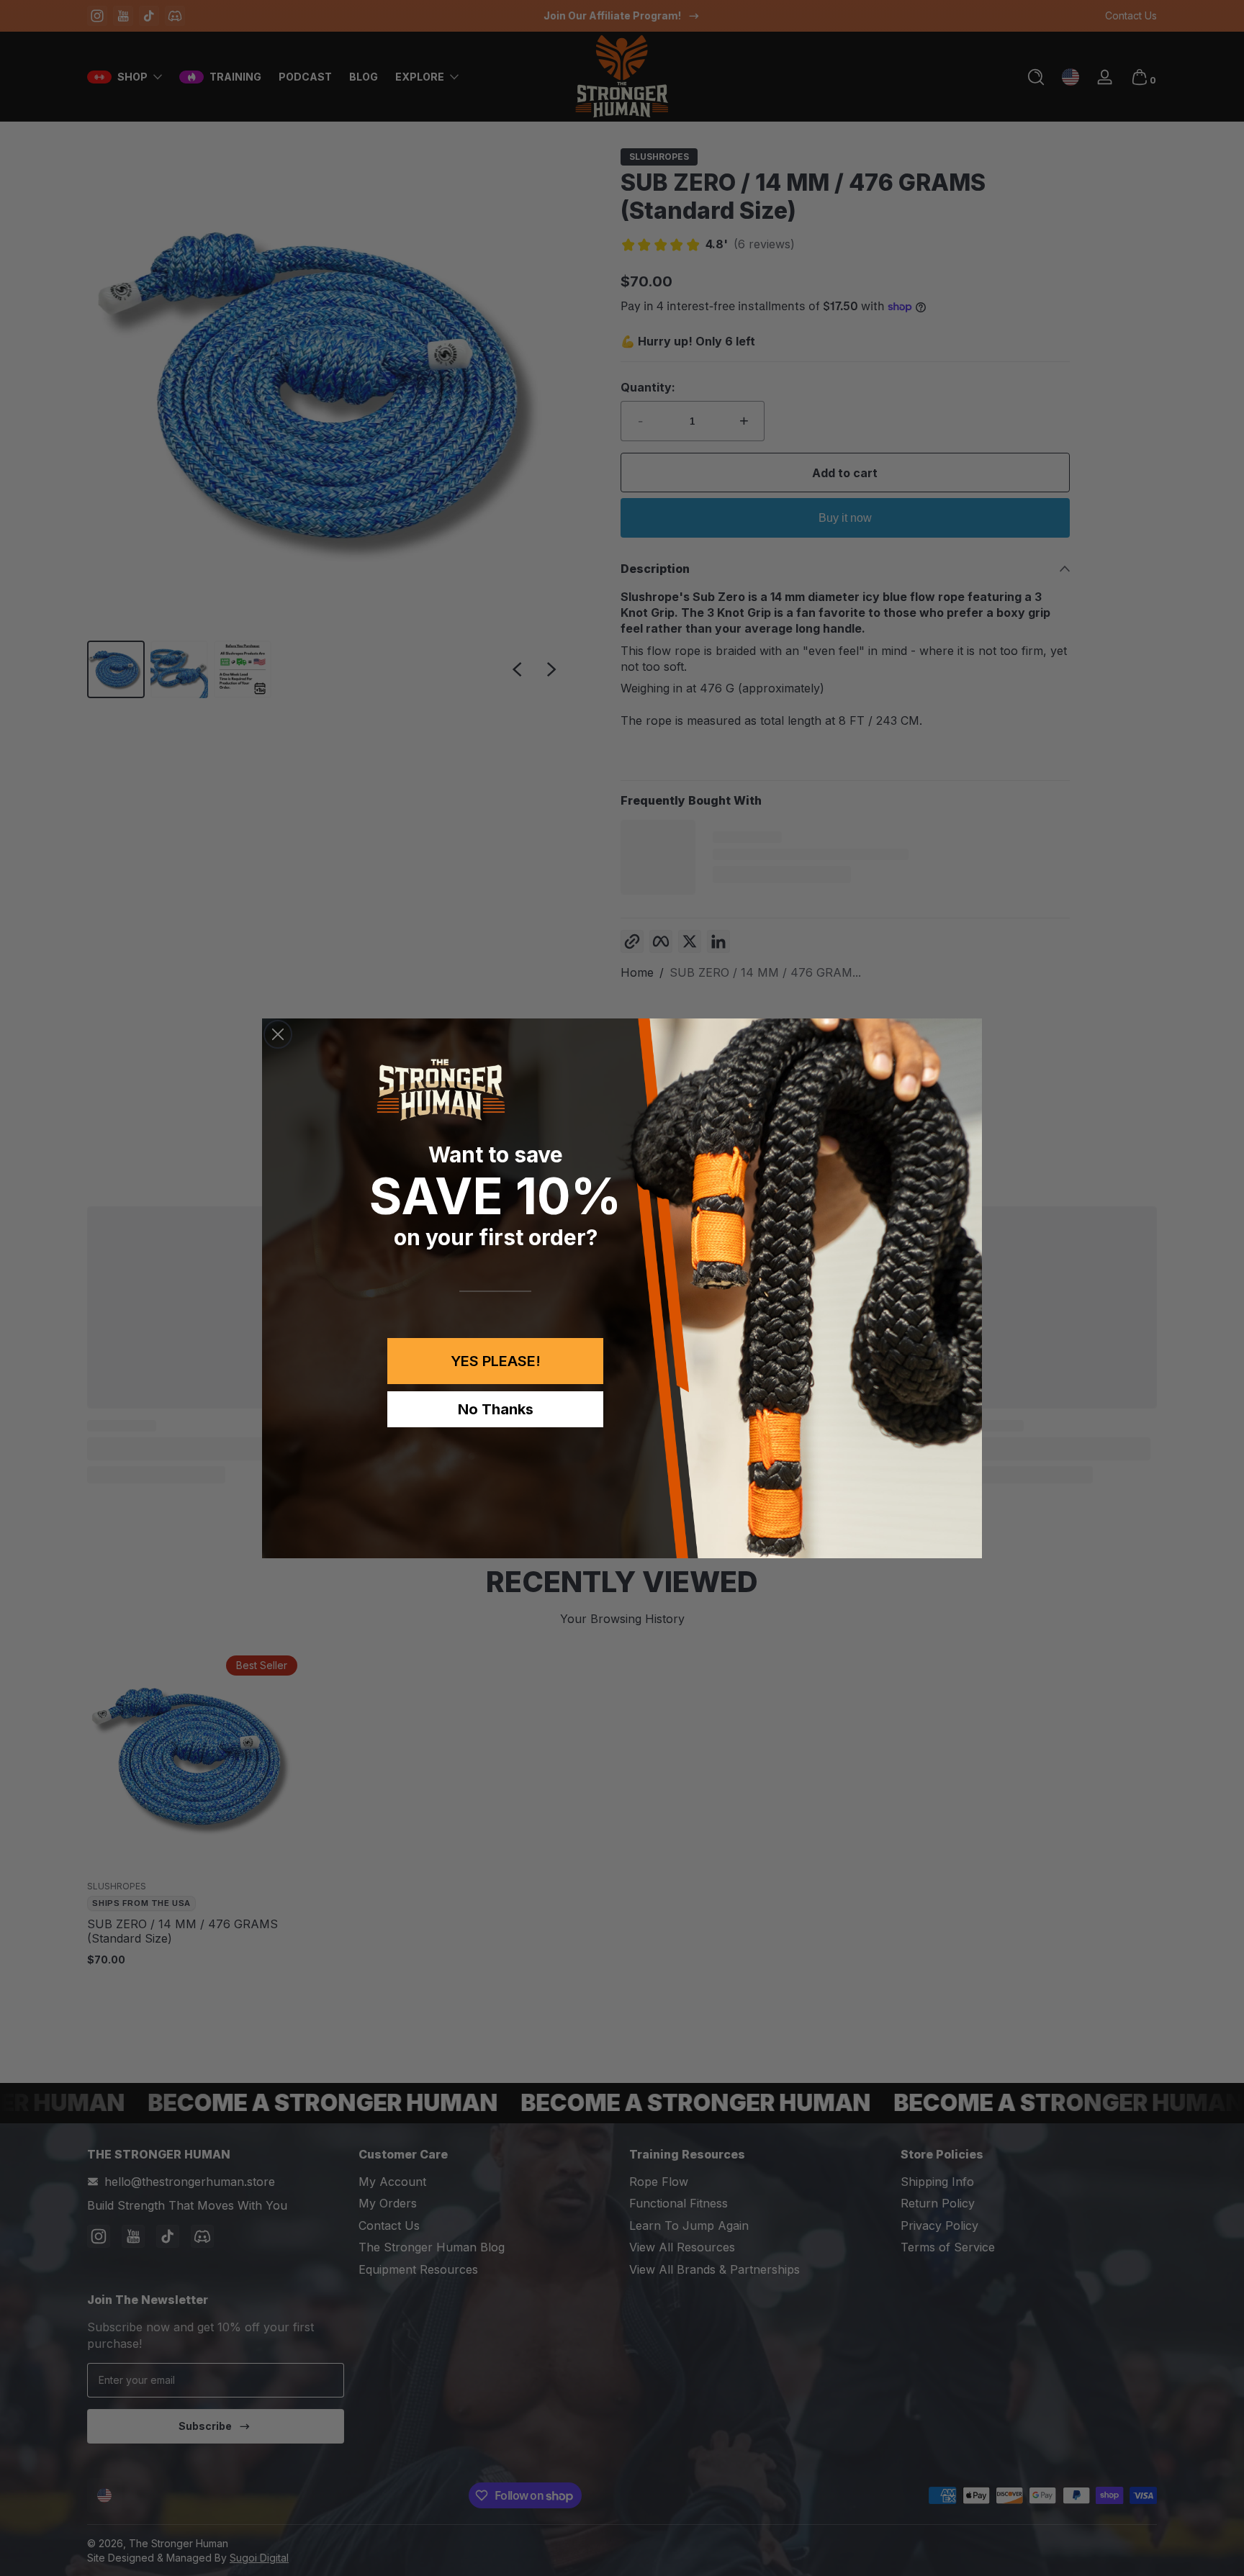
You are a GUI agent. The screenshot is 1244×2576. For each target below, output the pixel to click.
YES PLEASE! (496, 1361)
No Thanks (496, 1409)
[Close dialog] (278, 1034)
